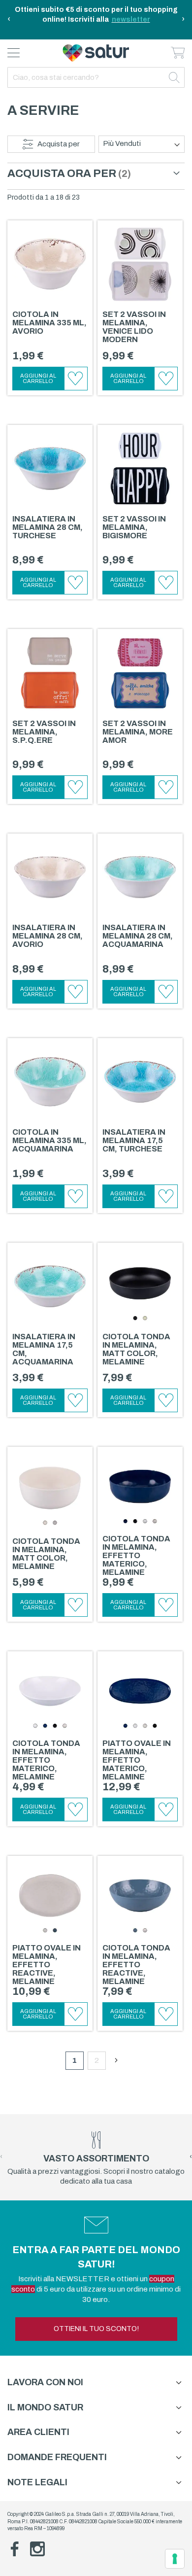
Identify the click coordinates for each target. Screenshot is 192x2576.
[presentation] (9, 20)
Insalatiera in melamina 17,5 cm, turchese (134, 1140)
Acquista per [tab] (59, 144)
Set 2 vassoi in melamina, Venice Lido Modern (134, 327)
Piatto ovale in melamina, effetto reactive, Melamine (47, 1965)
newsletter (131, 19)
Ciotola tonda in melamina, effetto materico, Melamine (136, 1555)
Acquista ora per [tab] (62, 174)
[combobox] (96, 77)
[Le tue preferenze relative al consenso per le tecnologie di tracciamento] (175, 2559)
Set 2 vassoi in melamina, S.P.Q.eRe (44, 732)
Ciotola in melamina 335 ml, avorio (49, 323)
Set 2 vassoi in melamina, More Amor (138, 732)
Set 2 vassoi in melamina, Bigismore (134, 527)
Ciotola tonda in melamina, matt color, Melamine (136, 1349)
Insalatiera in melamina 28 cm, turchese (48, 527)
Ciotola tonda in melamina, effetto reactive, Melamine (136, 1965)
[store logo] (96, 53)
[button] (76, 379)
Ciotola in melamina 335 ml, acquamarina (49, 1140)
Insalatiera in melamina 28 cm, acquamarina (138, 936)
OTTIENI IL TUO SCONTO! (96, 2329)
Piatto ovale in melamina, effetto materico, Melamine (137, 1760)
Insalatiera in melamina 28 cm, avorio (48, 936)
